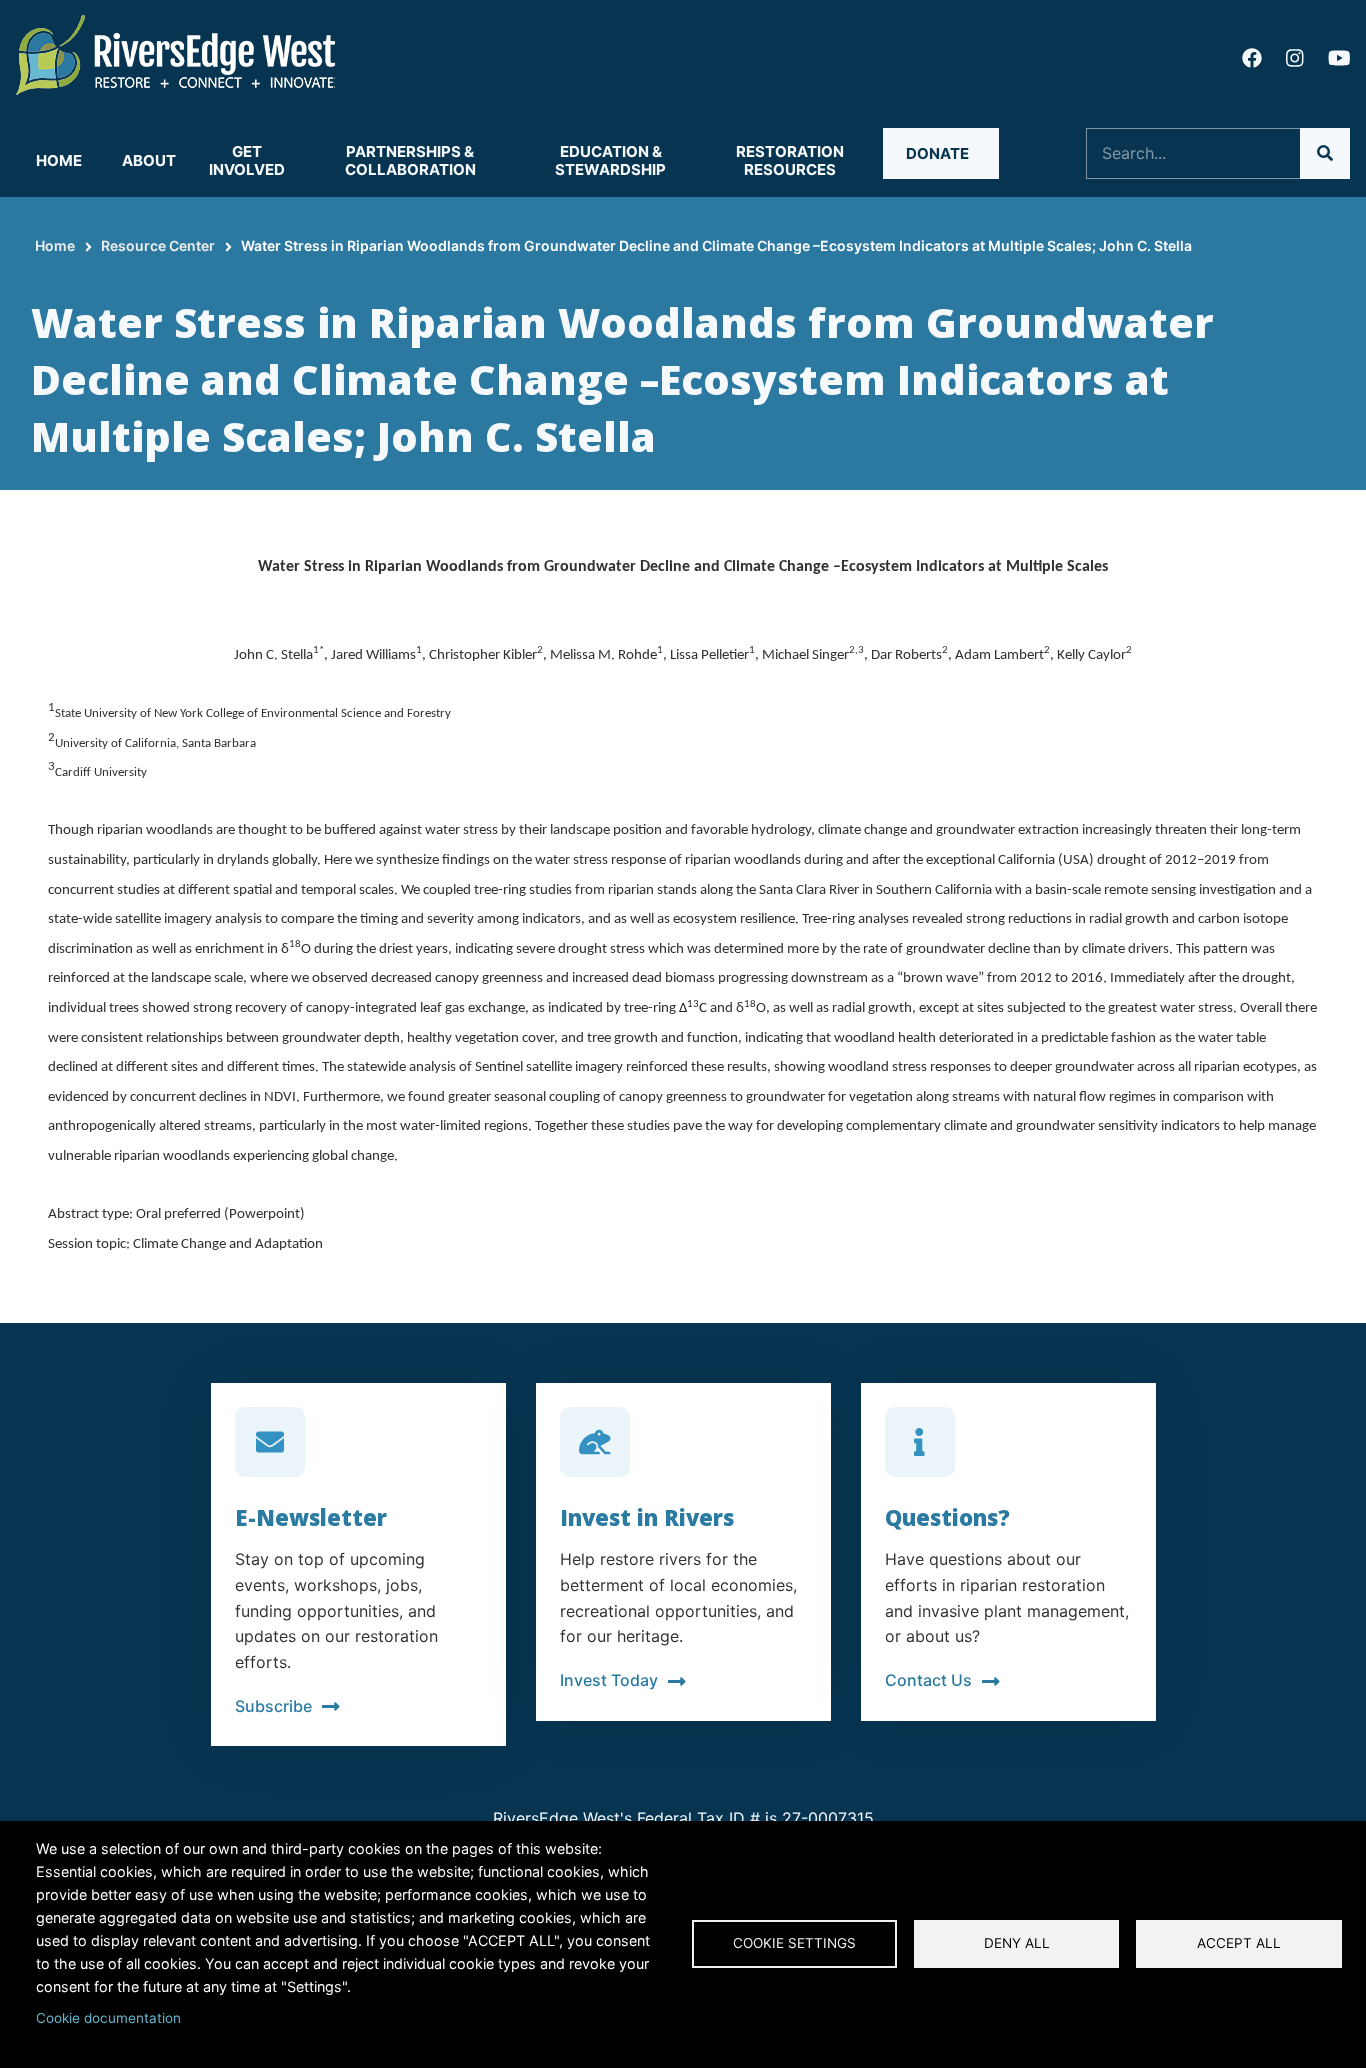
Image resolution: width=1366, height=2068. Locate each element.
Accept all (1239, 1943)
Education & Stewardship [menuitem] (610, 160)
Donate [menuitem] (937, 153)
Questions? (947, 1517)
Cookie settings (794, 1943)
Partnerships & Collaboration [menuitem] (410, 160)
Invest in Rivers (647, 1517)
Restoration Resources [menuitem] (790, 160)
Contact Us (928, 1680)
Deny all (1017, 1943)
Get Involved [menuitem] (247, 160)
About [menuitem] (149, 160)
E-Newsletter (311, 1517)
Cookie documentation (108, 2018)
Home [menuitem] (59, 160)
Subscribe (273, 1706)
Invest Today (609, 1680)
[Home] (176, 53)
